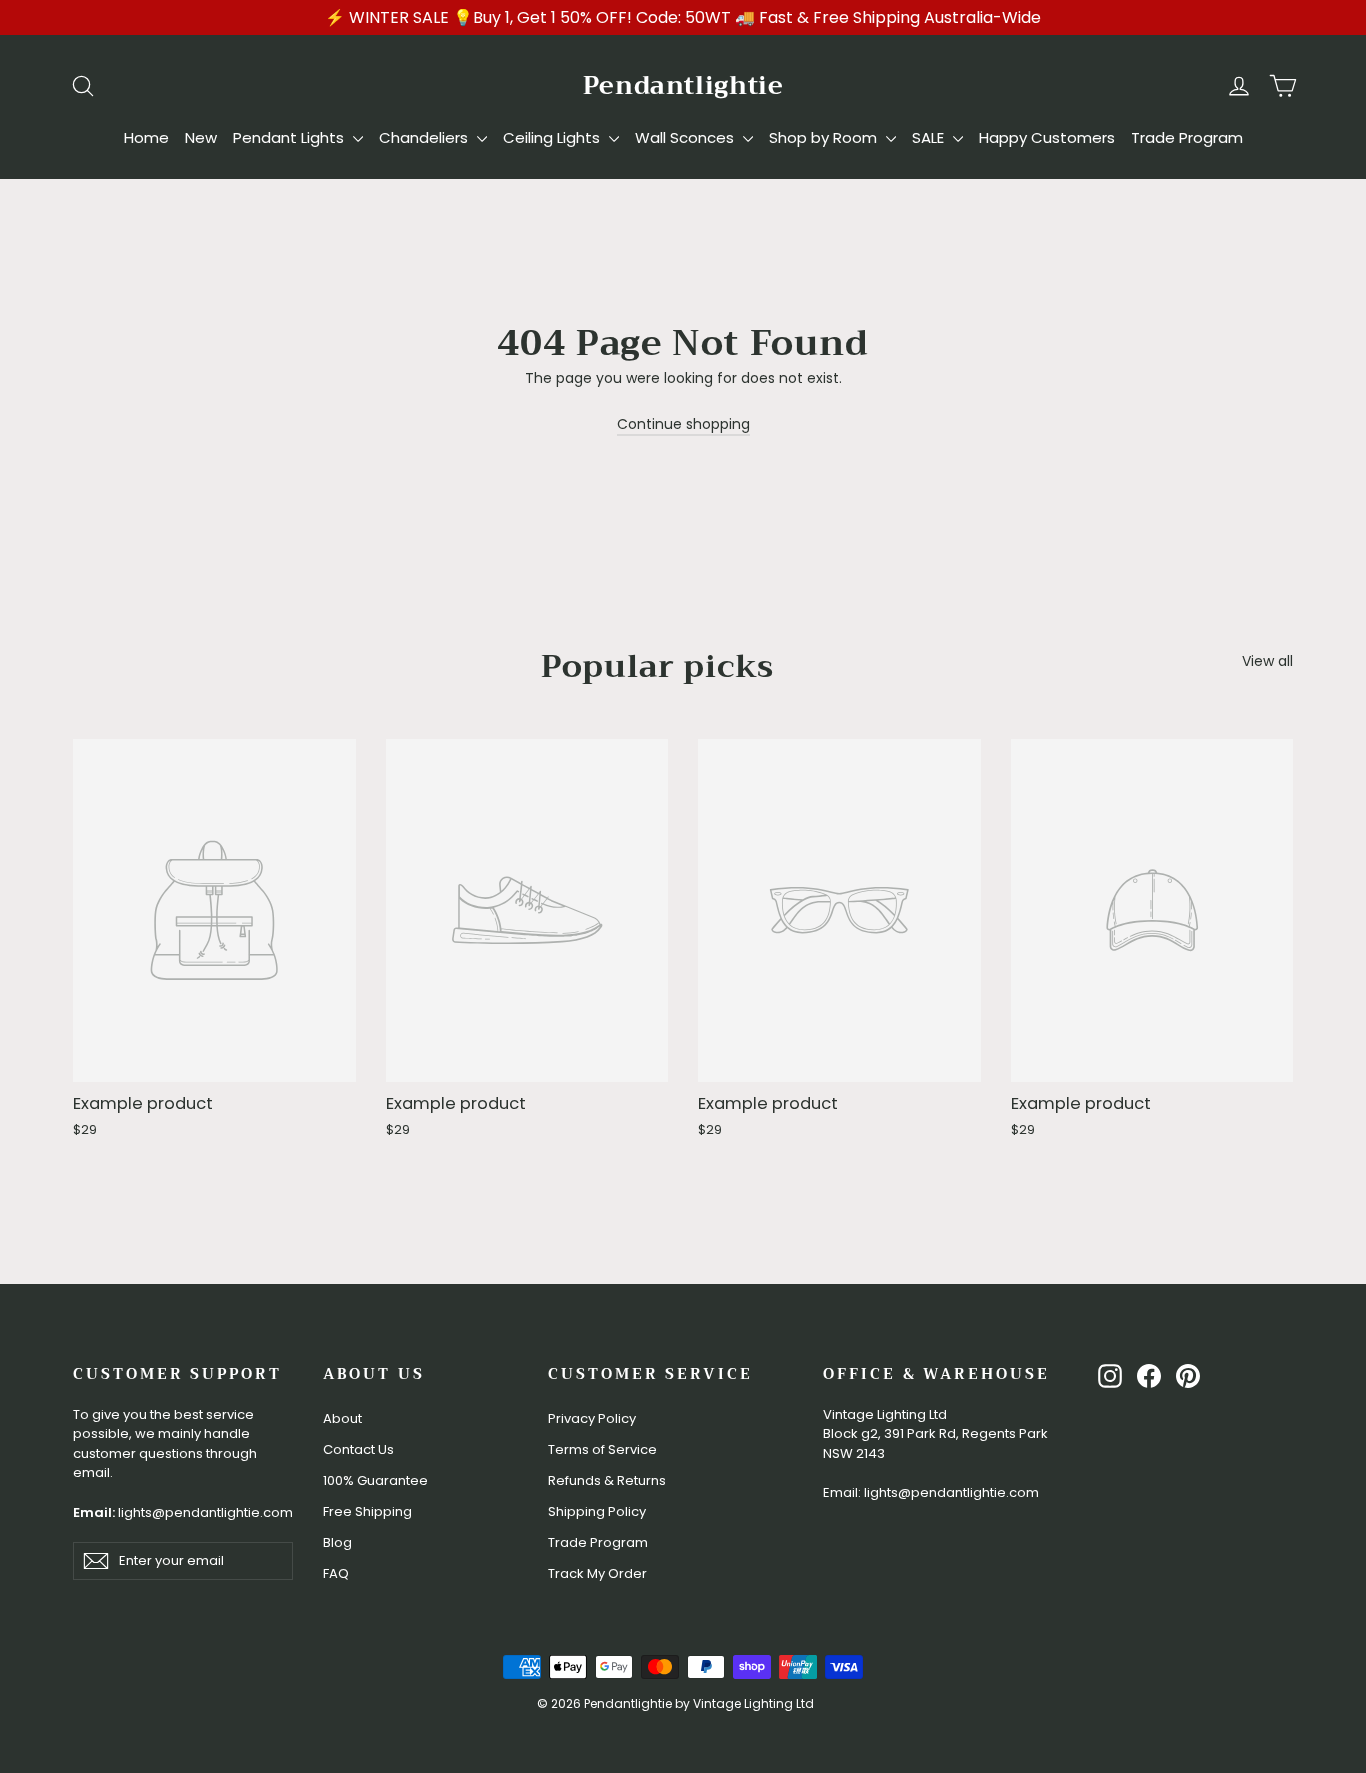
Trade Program (1187, 137)
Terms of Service (602, 1449)
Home (146, 137)
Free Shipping (367, 1511)
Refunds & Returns (607, 1480)
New (201, 137)
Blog (337, 1542)
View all (1267, 661)
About (342, 1418)
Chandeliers (425, 137)
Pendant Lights (290, 137)
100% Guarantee (375, 1480)
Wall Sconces (686, 137)
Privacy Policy (592, 1418)
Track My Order (597, 1573)
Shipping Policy (597, 1511)
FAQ (336, 1573)
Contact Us (358, 1449)
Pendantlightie (683, 85)
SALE (930, 137)
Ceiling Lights (553, 137)
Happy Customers (1047, 137)
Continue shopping (683, 424)
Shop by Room (825, 137)
